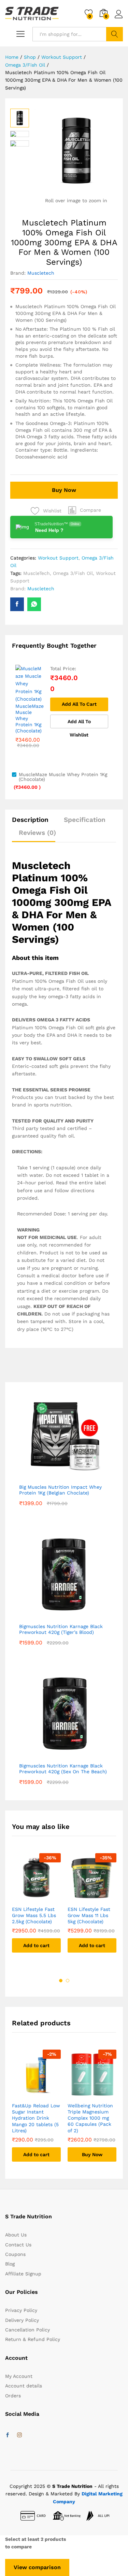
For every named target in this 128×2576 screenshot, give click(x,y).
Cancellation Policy (27, 2330)
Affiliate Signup (23, 2274)
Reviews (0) (37, 833)
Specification (85, 820)
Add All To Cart (79, 704)
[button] (85, 510)
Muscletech (41, 273)
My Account (19, 2376)
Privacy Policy (21, 2310)
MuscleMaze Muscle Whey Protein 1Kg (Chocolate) (30, 719)
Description (30, 820)
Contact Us (18, 2245)
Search (115, 34)
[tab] (34, 823)
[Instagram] (19, 2435)
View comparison (37, 2567)
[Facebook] (8, 2435)
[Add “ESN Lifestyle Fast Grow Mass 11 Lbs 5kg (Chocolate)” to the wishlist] (92, 1898)
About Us (16, 2235)
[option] (36, 1908)
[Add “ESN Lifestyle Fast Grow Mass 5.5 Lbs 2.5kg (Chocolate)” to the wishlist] (37, 1898)
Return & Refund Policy (33, 2339)
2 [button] (68, 1981)
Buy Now (64, 490)
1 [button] (61, 1981)
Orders (13, 2396)
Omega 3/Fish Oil (73, 573)
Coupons (15, 2254)
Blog (10, 2264)
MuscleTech (37, 573)
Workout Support (58, 558)
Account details (24, 2386)
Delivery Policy (22, 2320)
